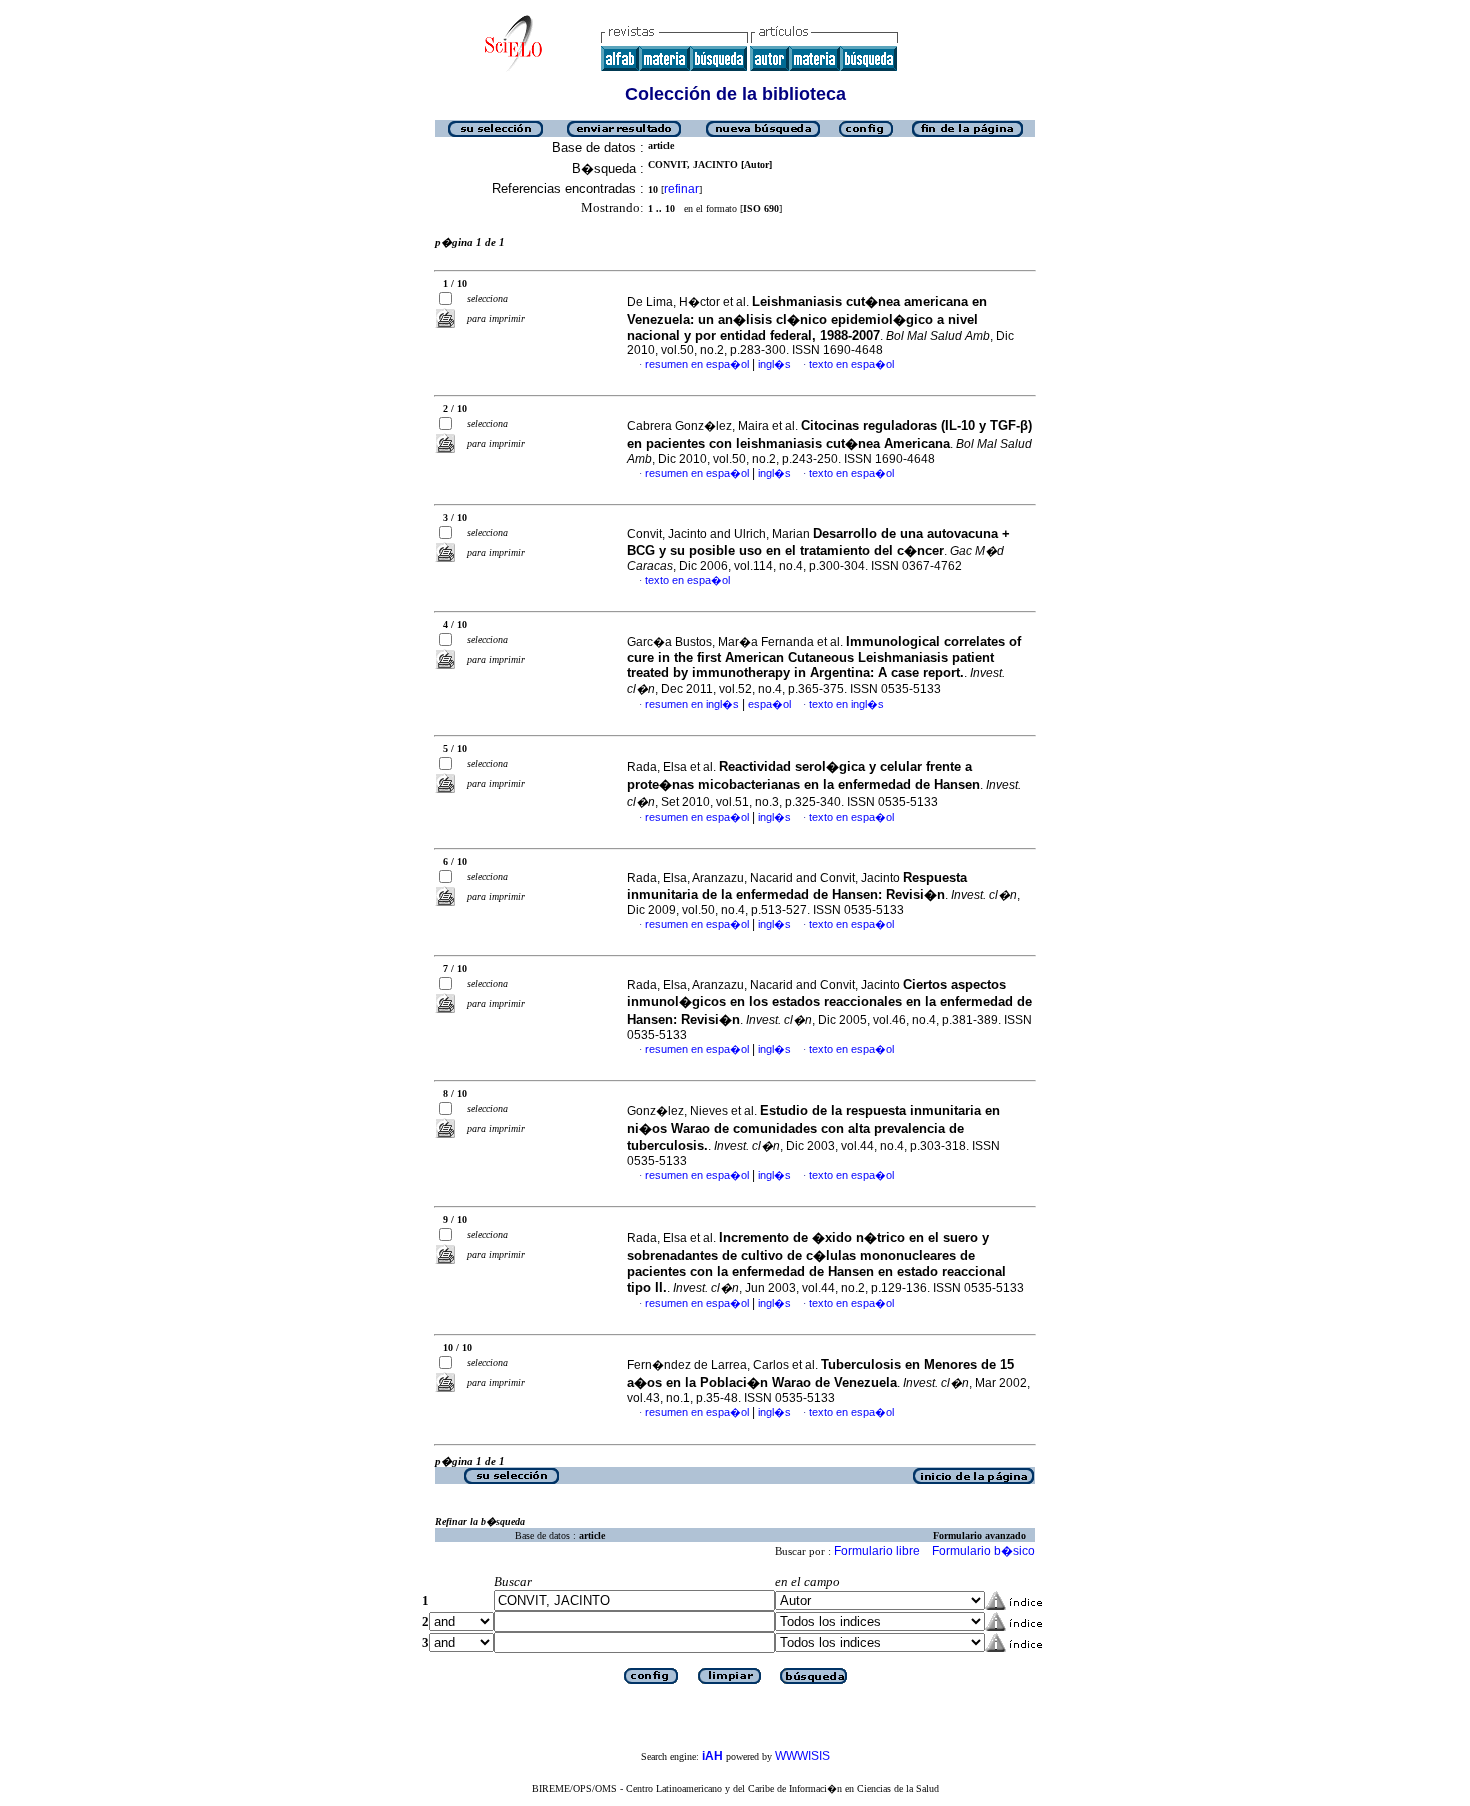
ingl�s (774, 364)
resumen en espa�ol (697, 364)
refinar (681, 189)
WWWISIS (802, 1756)
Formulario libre (877, 1551)
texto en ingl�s (846, 704)
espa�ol (769, 704)
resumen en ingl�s (692, 704)
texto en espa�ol (851, 364)
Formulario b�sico (983, 1551)
